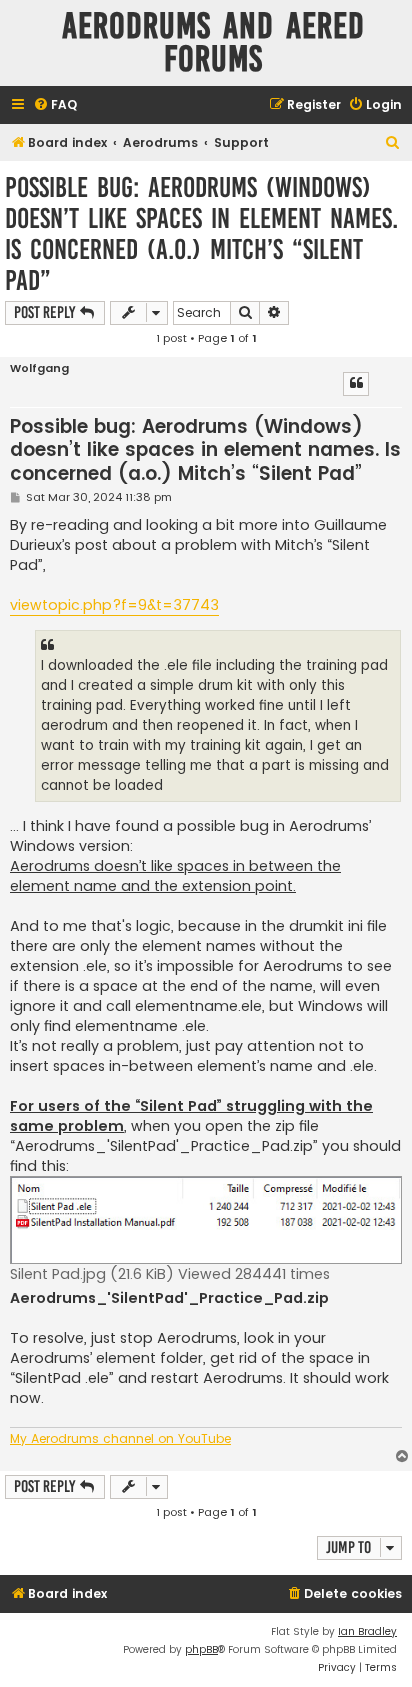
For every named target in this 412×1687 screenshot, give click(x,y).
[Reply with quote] (356, 384)
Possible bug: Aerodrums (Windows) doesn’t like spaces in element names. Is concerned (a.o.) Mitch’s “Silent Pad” (201, 234)
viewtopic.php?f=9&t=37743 (114, 605)
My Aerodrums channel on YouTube (120, 1439)
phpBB (201, 1649)
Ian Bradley (367, 1631)
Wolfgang (39, 368)
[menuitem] (55, 105)
